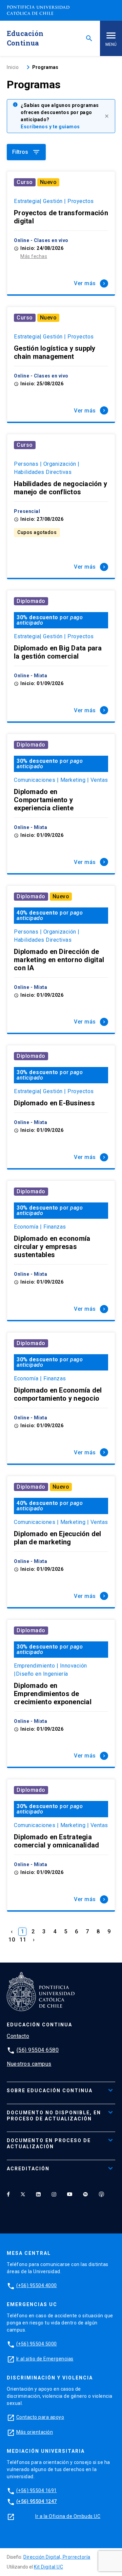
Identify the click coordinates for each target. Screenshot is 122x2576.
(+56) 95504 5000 (37, 2344)
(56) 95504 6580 (38, 2050)
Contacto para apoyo (40, 2417)
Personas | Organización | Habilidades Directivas (47, 468)
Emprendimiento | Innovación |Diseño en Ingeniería (50, 1670)
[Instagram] (54, 2194)
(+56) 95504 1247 (37, 2501)
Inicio (13, 67)
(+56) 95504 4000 (37, 2285)
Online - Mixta (30, 676)
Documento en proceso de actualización (49, 2143)
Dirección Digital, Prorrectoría (57, 2557)
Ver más (90, 283)
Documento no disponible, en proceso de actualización (54, 2116)
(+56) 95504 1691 (37, 2490)
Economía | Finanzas (40, 1227)
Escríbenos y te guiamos (50, 127)
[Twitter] (23, 2194)
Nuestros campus (29, 2064)
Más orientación (35, 2432)
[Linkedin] (38, 2194)
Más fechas (34, 256)
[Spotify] (85, 2194)
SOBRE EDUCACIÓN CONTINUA (50, 2091)
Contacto (18, 2036)
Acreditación (28, 2169)
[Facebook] (8, 2194)
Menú (111, 44)
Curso (25, 182)
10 (12, 1940)
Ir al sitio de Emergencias (45, 2359)
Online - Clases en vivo (41, 240)
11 (23, 1940)
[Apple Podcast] (101, 2194)
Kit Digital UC (48, 2567)
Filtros (26, 152)
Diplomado (31, 601)
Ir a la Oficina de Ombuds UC (68, 2516)
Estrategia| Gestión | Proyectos (54, 201)
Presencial (27, 511)
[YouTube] (70, 2194)
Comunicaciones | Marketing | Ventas (61, 780)
